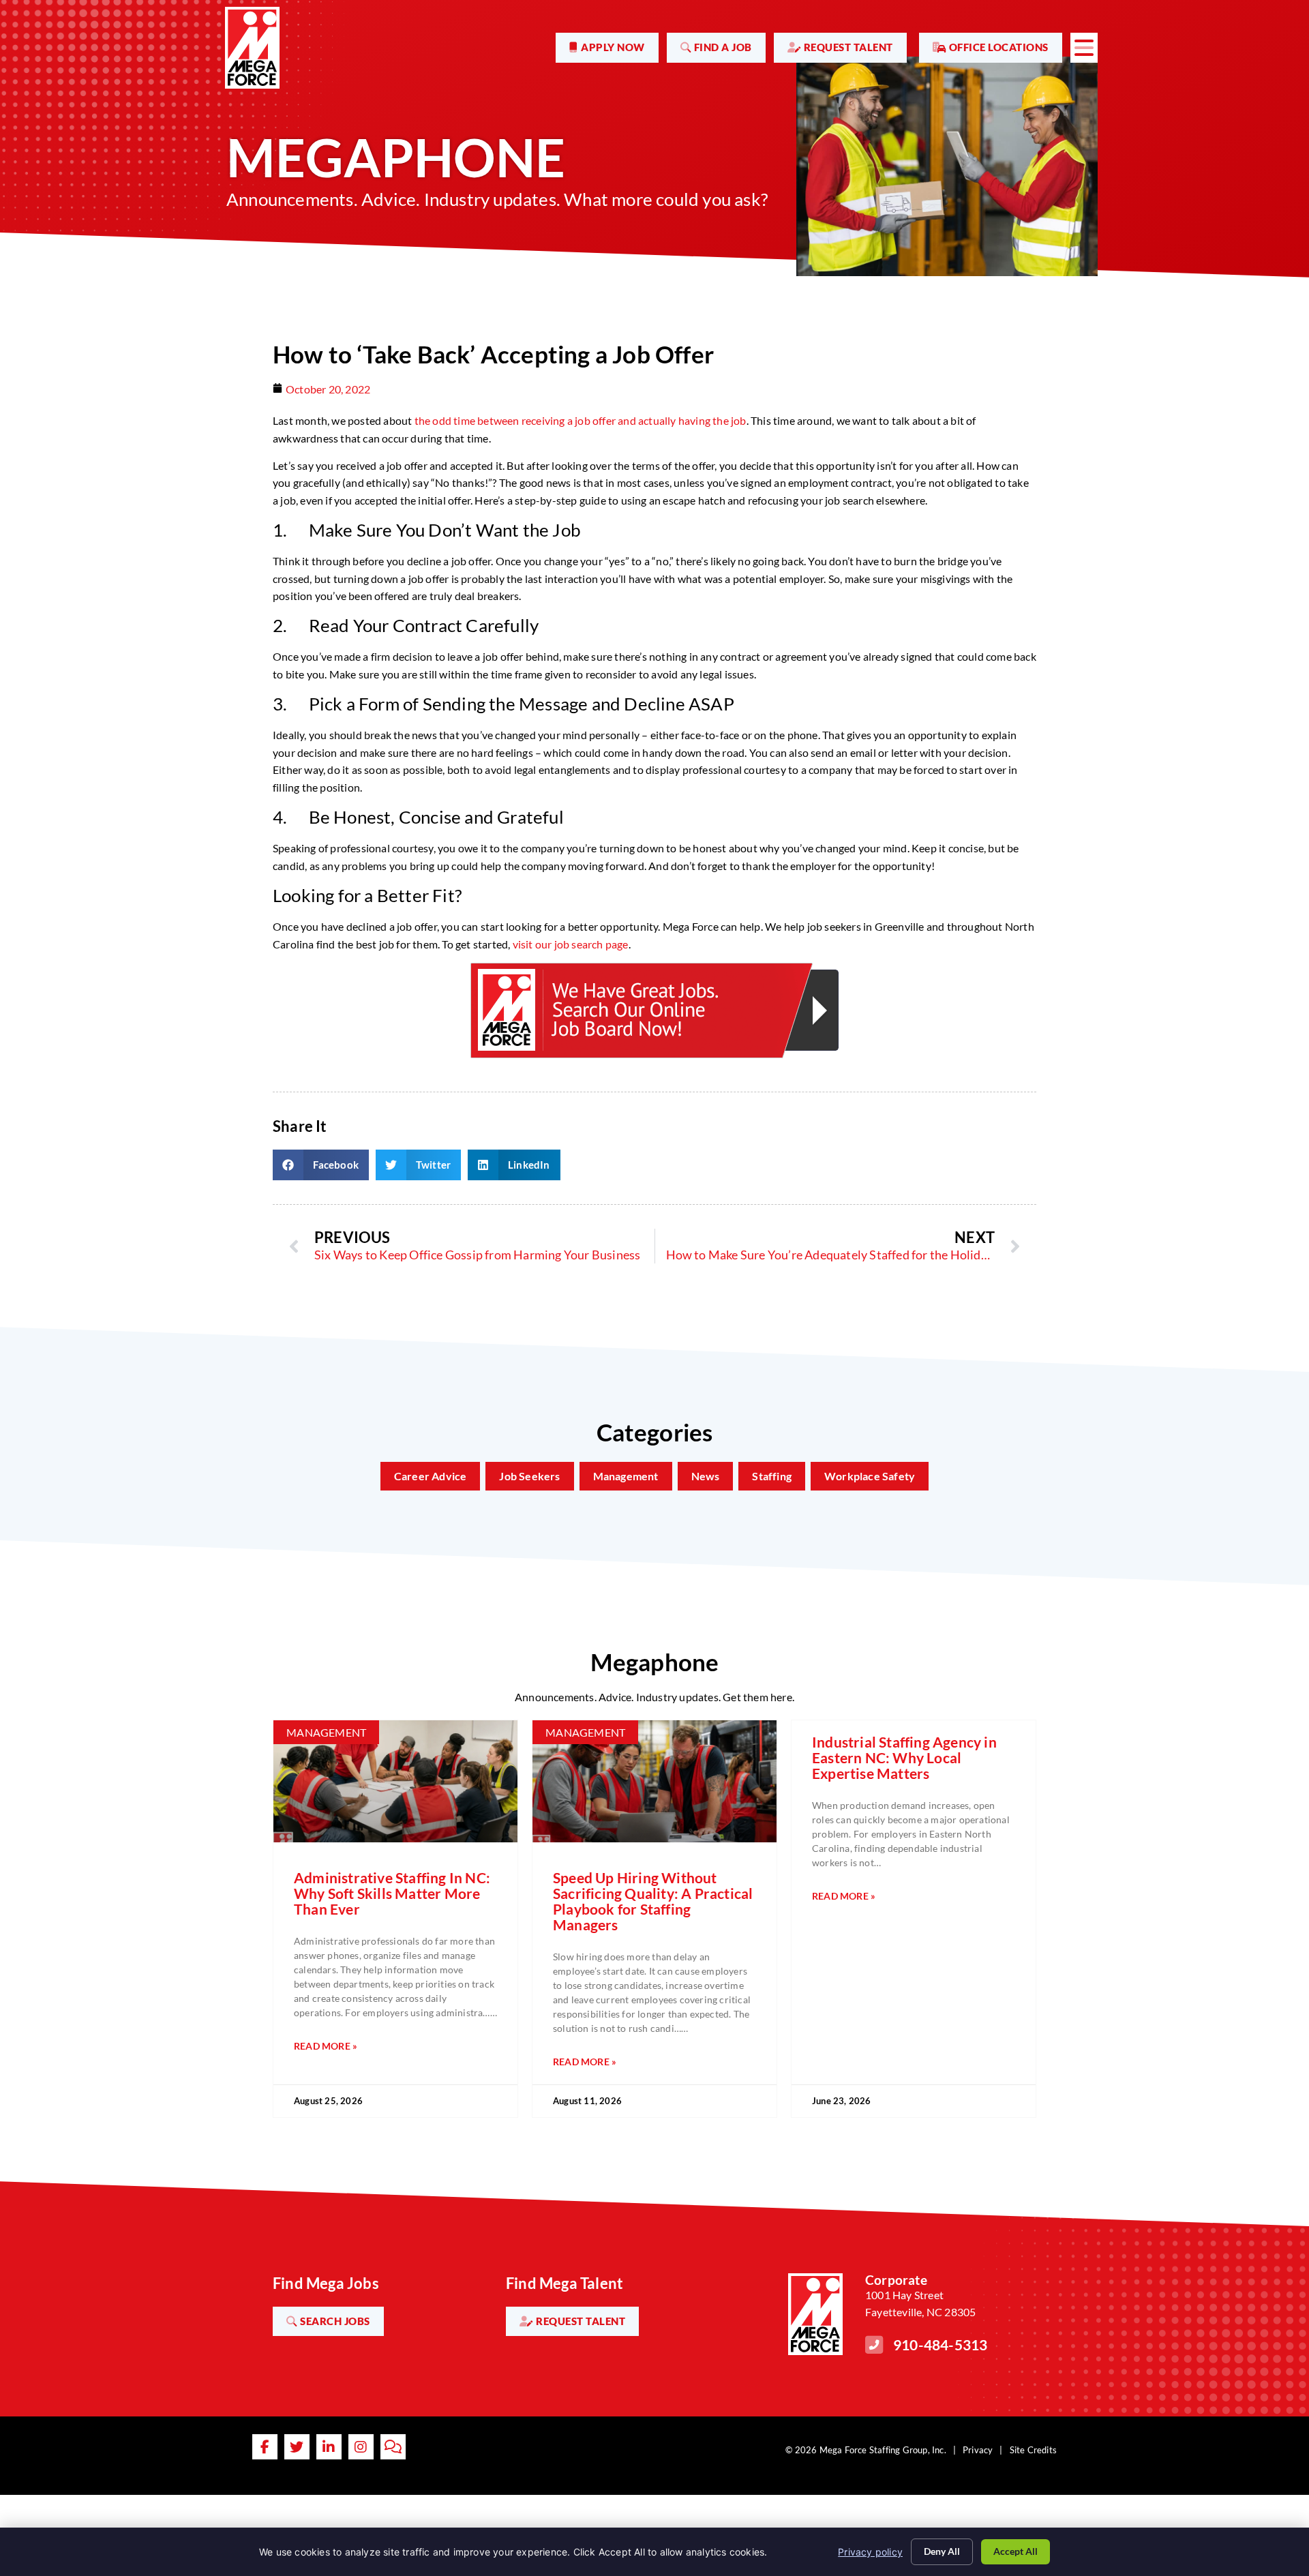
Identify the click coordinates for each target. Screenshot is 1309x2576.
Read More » (326, 2046)
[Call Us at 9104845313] (874, 2345)
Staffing (772, 1476)
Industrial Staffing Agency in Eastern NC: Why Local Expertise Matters (904, 1757)
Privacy (978, 2450)
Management (626, 1476)
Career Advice (431, 1476)
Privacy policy (870, 2552)
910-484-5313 (940, 2345)
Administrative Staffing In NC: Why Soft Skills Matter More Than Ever (392, 1893)
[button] (321, 1165)
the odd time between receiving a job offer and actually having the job (581, 420)
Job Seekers (529, 1476)
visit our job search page (571, 944)
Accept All (1015, 2551)
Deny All (942, 2551)
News (706, 1476)
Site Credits (1033, 2450)
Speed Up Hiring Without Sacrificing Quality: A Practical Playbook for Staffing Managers (653, 1901)
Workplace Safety (870, 1476)
